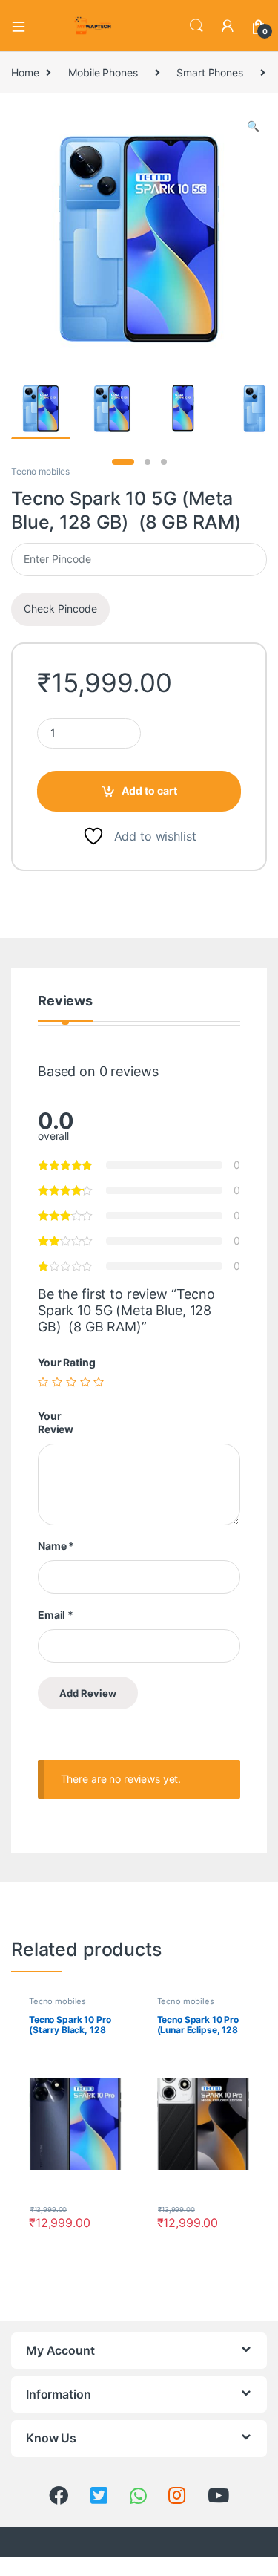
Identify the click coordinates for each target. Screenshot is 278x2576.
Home (25, 72)
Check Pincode (60, 609)
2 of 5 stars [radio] (57, 1382)
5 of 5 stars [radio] (99, 1382)
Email (56, 1615)
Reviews (65, 1001)
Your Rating (66, 1362)
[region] (139, 2449)
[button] (253, 126)
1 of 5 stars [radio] (43, 1382)
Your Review (56, 1422)
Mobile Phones (103, 72)
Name (56, 1546)
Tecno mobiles (40, 471)
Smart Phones (209, 72)
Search (196, 26)
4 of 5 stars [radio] (85, 1382)
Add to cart (149, 790)
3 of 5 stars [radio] (71, 1382)
